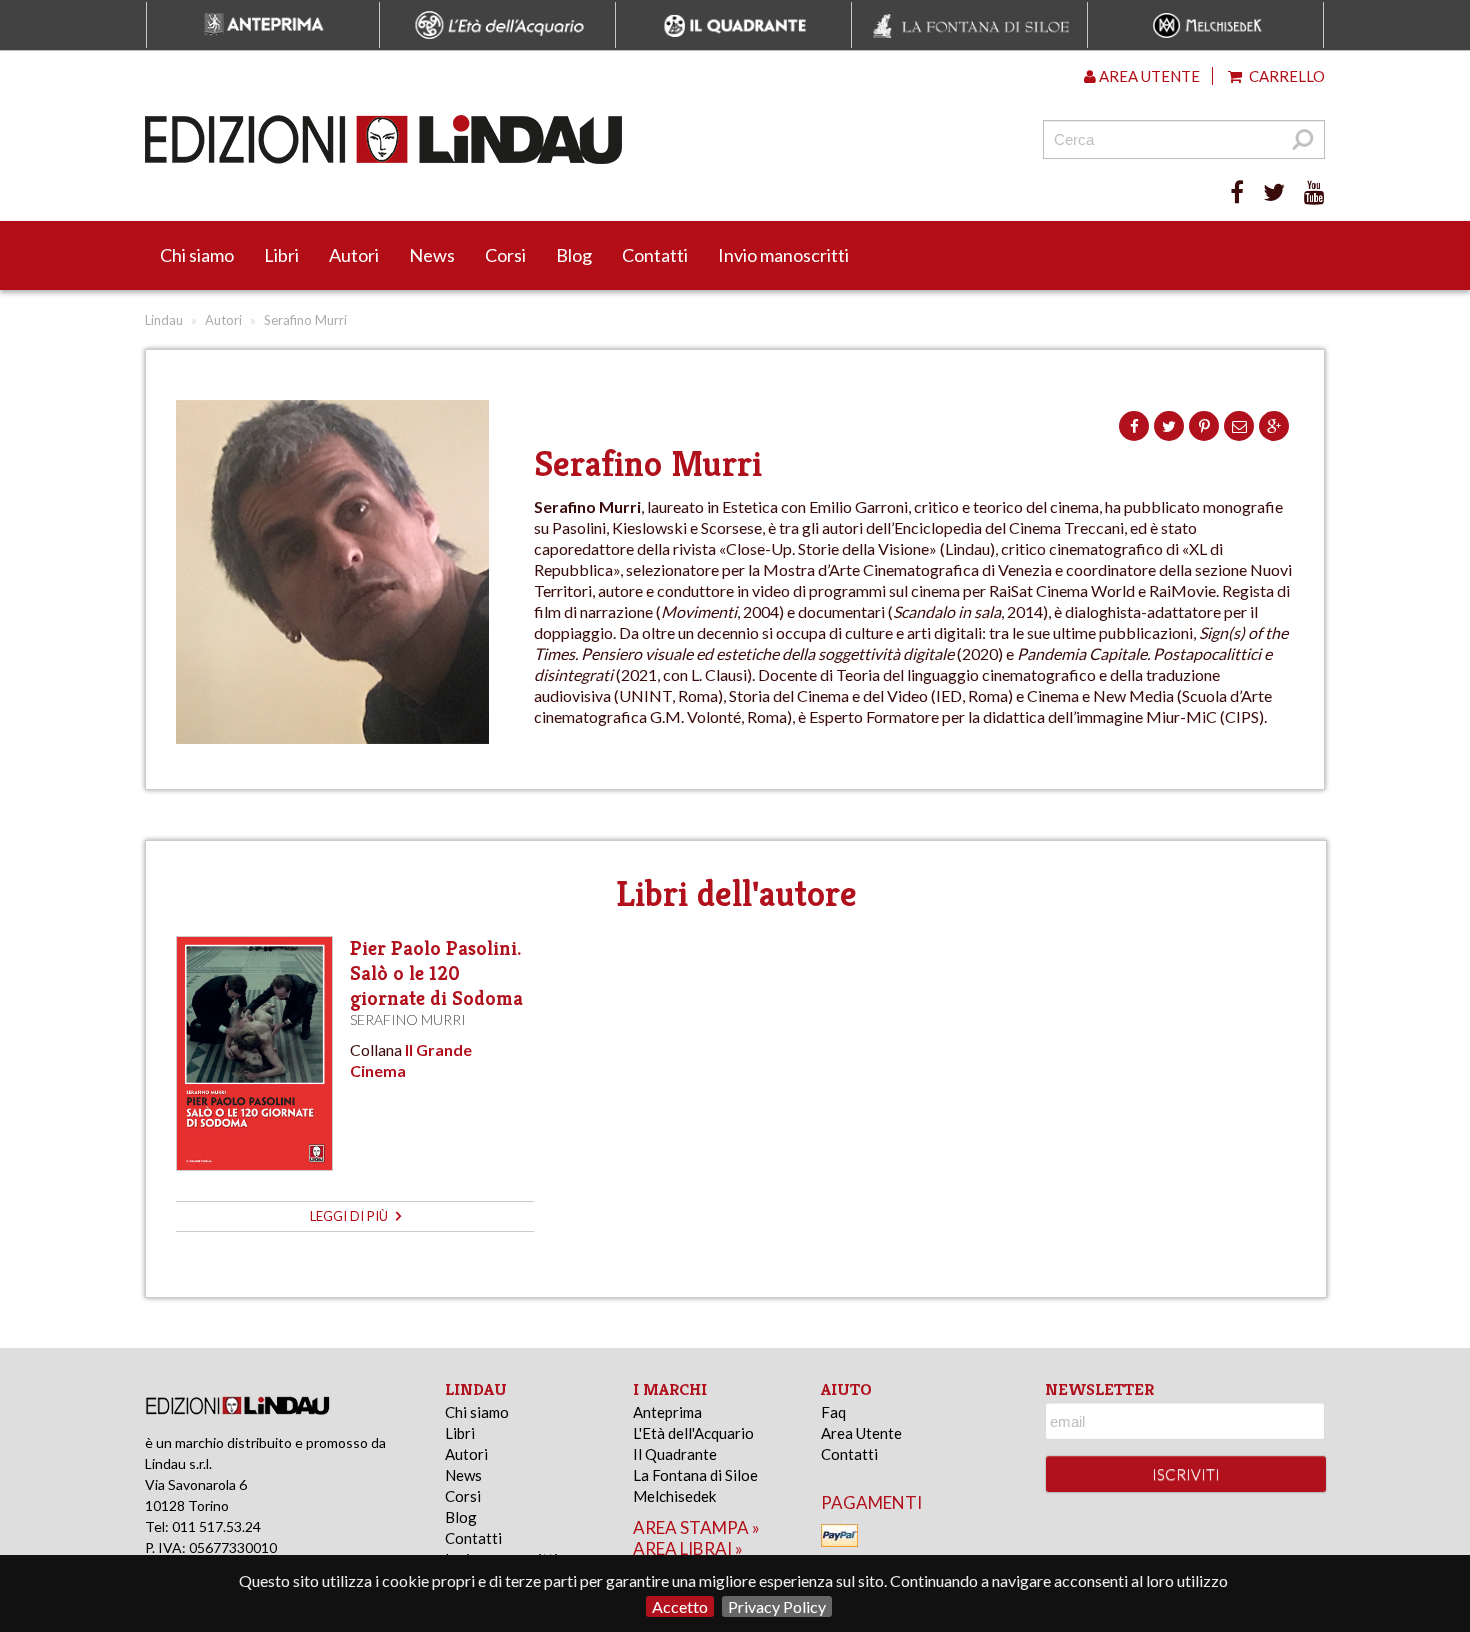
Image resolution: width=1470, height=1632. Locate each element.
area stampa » (696, 1527)
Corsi (505, 255)
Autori (354, 255)
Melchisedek (674, 1496)
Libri (281, 255)
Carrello (1285, 76)
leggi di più (350, 1216)
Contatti (655, 255)
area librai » (688, 1548)
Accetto (680, 1606)
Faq (833, 1412)
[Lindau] (530, 139)
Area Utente (861, 1433)
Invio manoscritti (783, 255)
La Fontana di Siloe (695, 1475)
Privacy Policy (777, 1606)
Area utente (1148, 76)
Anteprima (667, 1412)
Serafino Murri (408, 1019)
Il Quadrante (675, 1454)
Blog (574, 255)
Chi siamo (197, 255)
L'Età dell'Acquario (693, 1433)
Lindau (164, 320)
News (432, 255)
